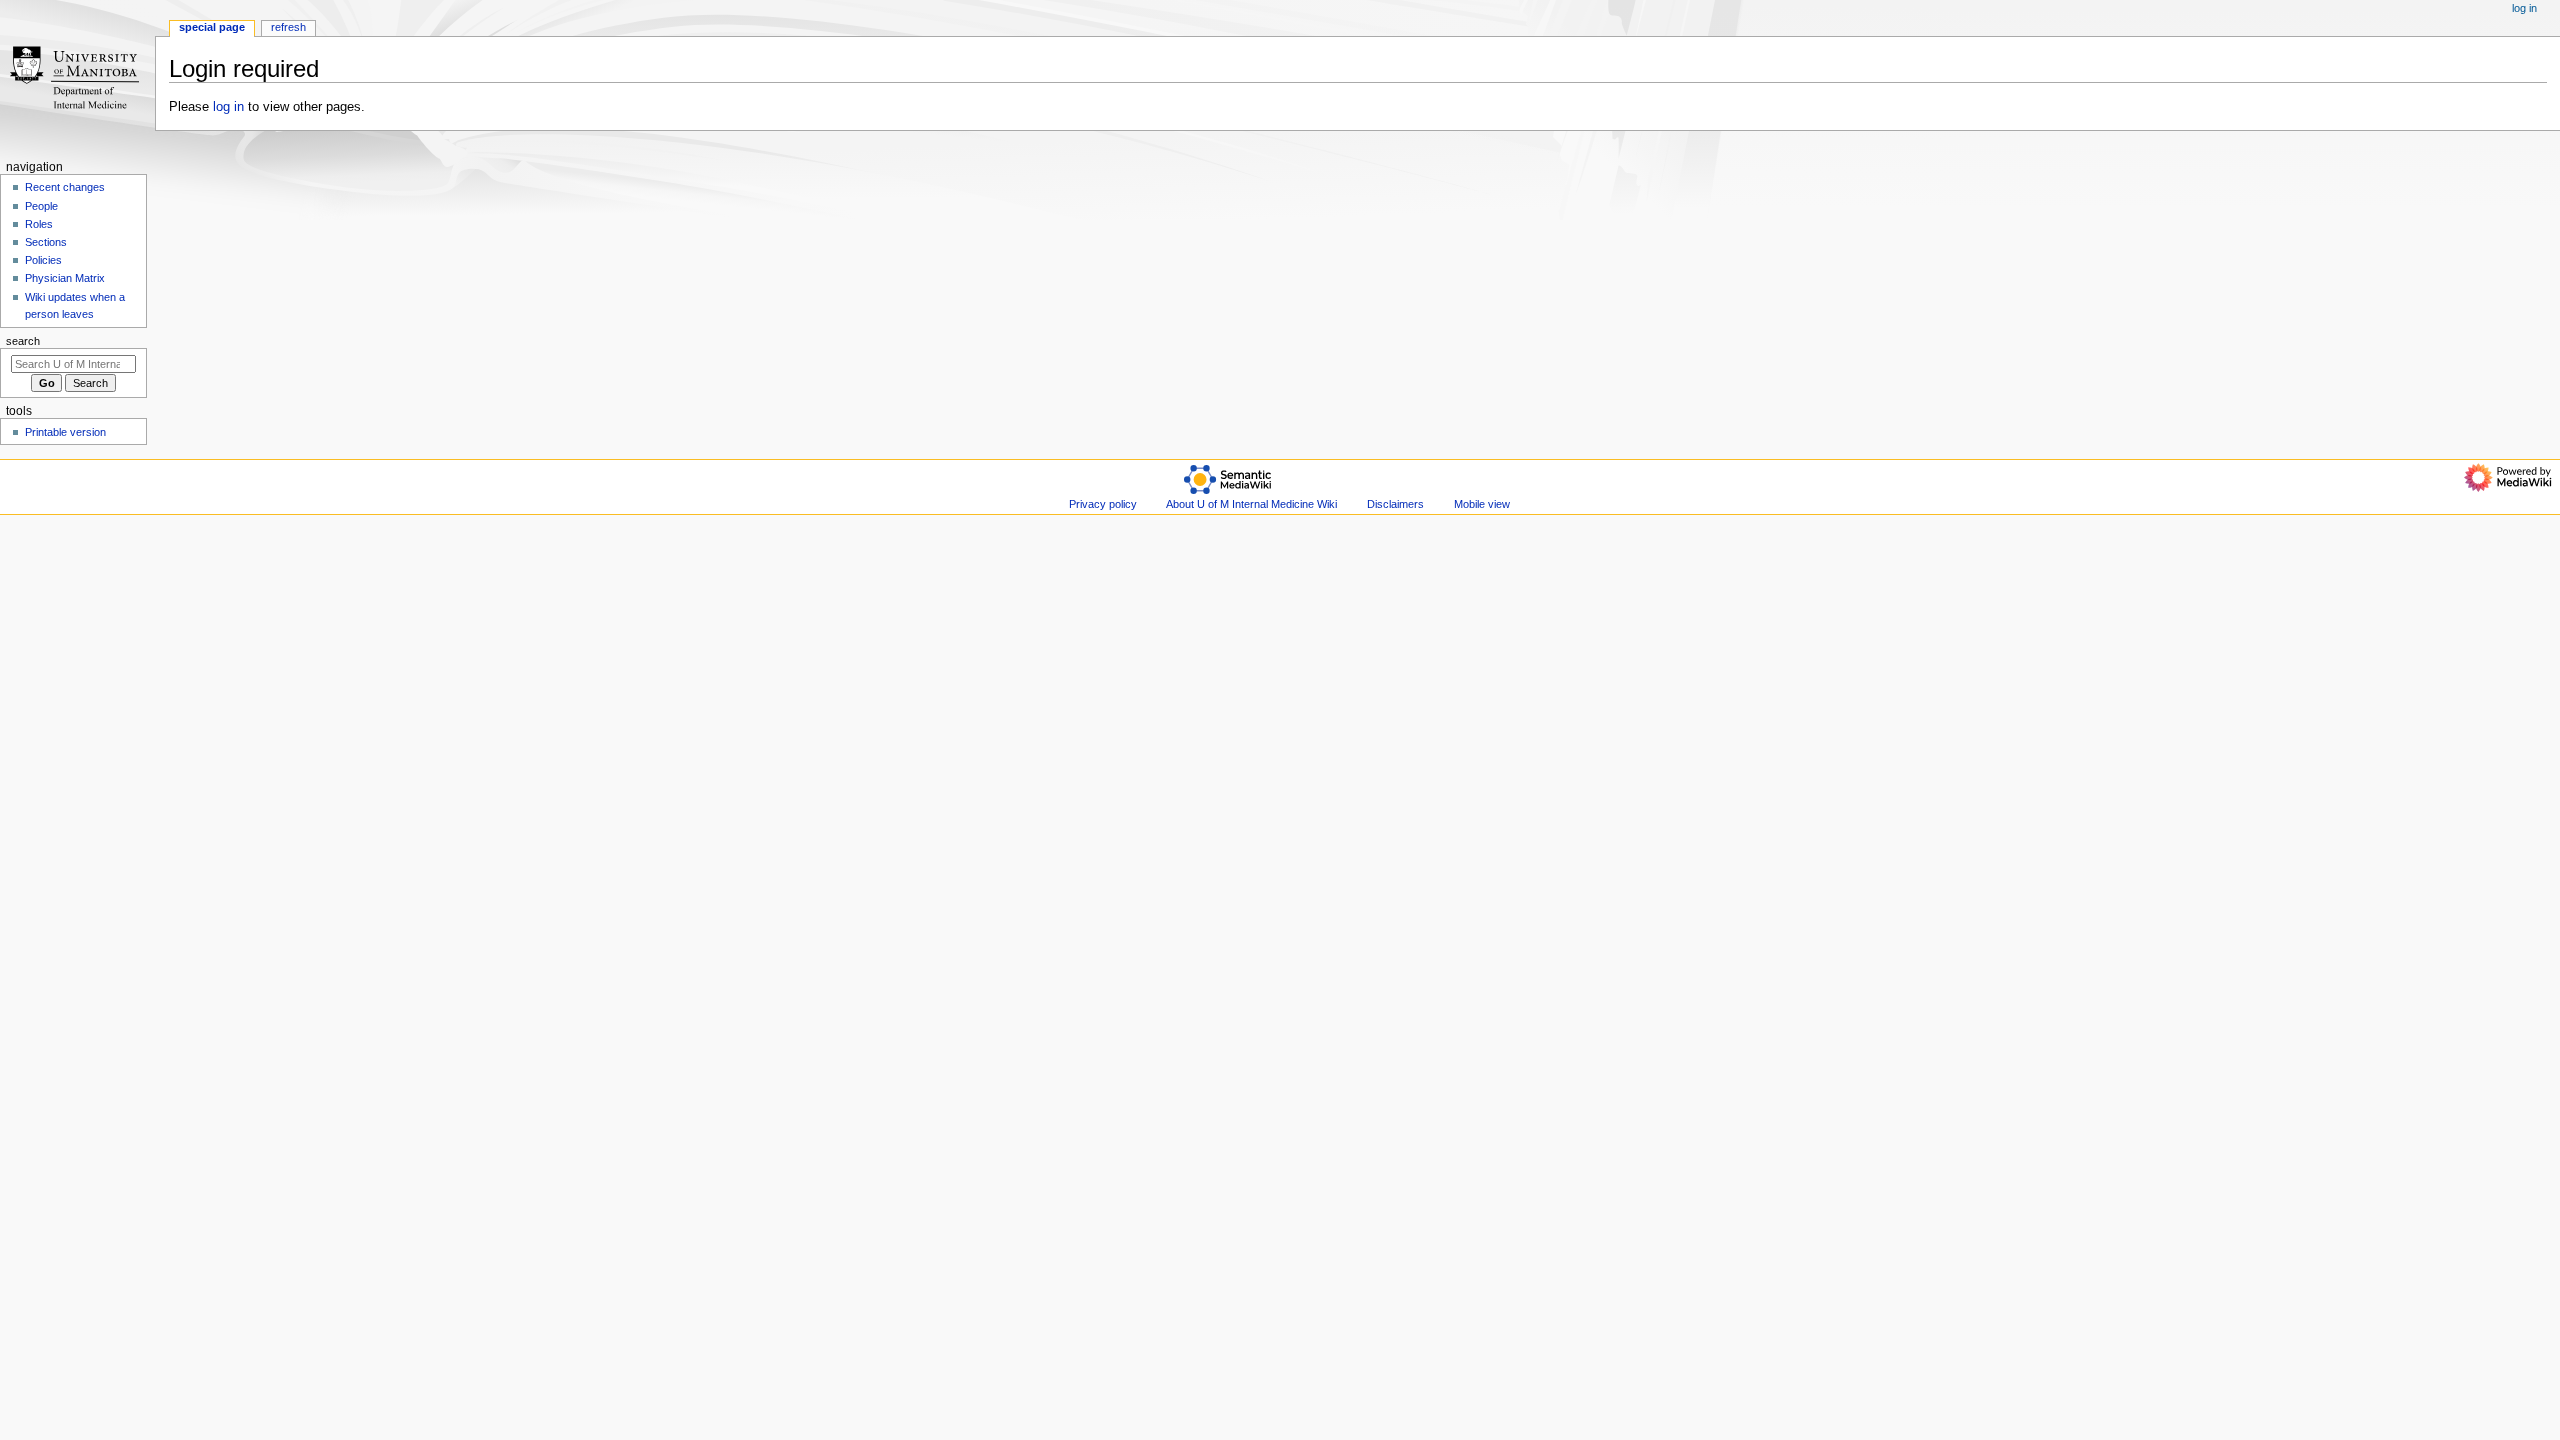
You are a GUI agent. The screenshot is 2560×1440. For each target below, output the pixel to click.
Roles (39, 224)
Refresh (288, 27)
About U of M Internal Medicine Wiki (1251, 504)
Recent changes (65, 187)
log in (228, 107)
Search (23, 341)
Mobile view (1482, 504)
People (41, 206)
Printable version (65, 432)
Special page (212, 27)
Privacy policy (1103, 504)
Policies (43, 260)
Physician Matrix (65, 278)
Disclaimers (1395, 504)
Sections (46, 242)
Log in (2524, 8)
